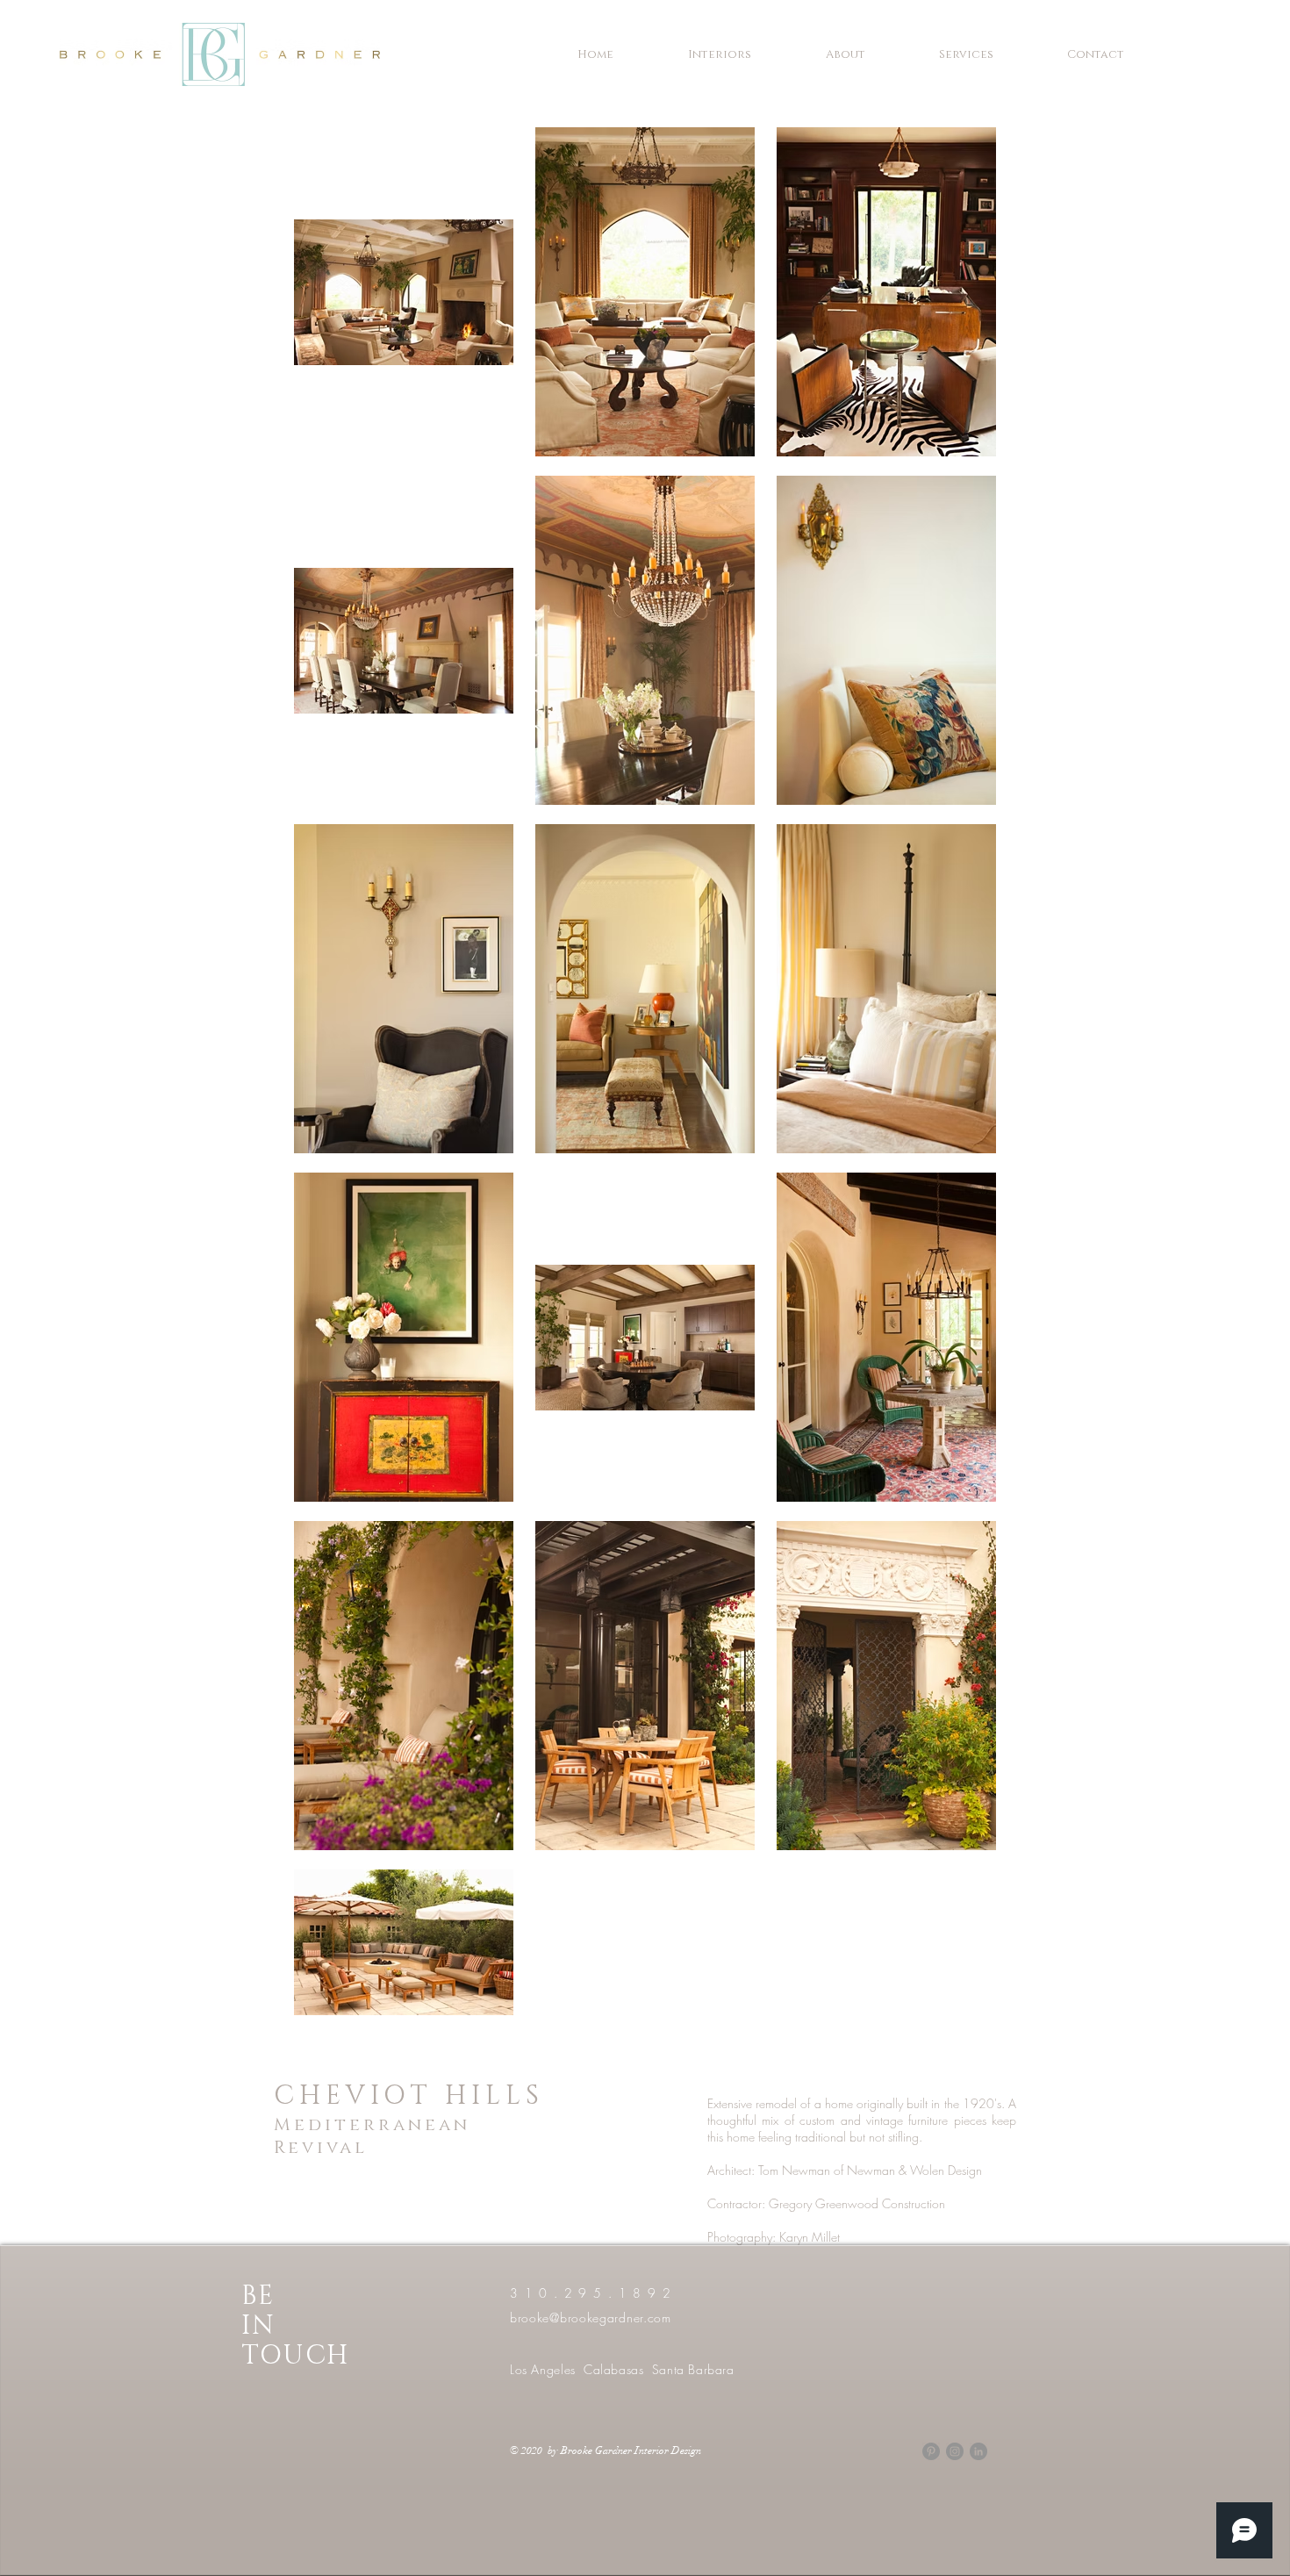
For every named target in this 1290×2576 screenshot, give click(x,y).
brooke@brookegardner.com (591, 2318)
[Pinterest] (931, 2451)
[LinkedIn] (978, 2451)
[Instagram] (955, 2451)
